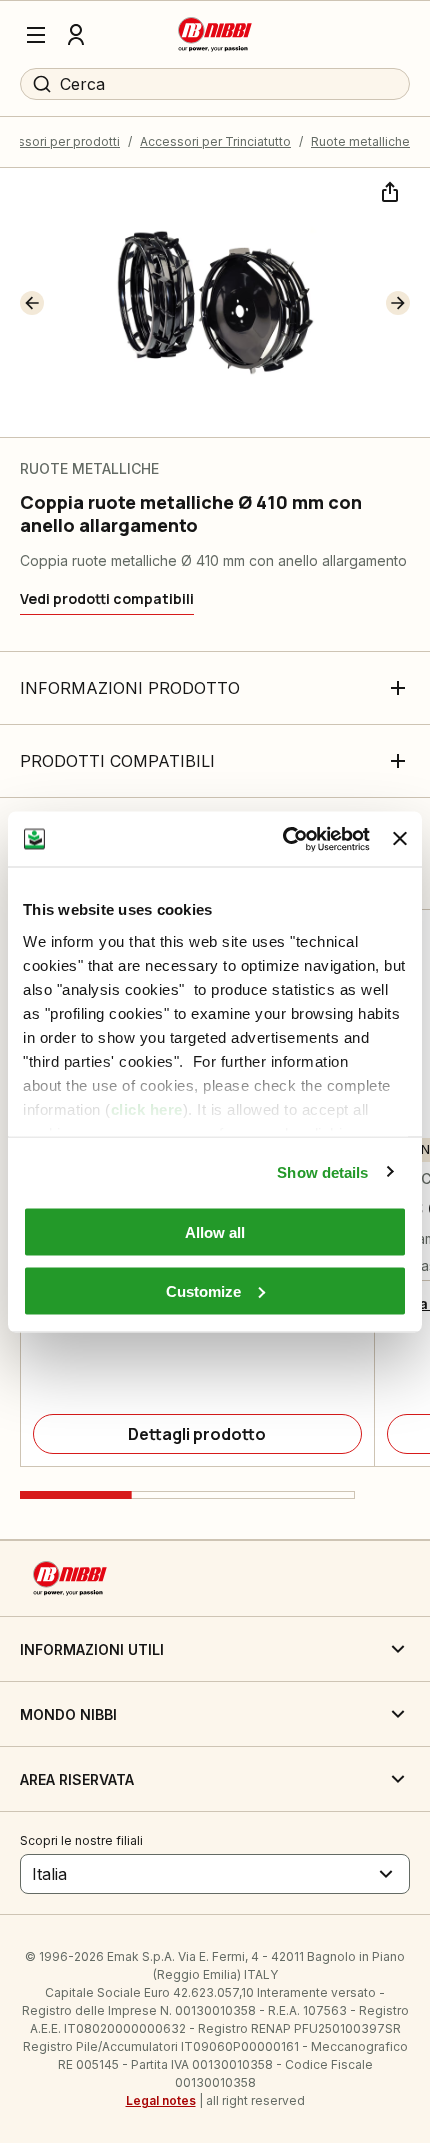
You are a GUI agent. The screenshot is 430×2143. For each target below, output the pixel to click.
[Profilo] (76, 35)
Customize (203, 1290)
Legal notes (161, 2100)
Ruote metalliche (360, 141)
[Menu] (36, 35)
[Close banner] (400, 839)
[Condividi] (388, 190)
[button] (32, 303)
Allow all (215, 1232)
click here (147, 1108)
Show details (322, 1171)
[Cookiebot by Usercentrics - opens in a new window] (283, 839)
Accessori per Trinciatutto (215, 141)
